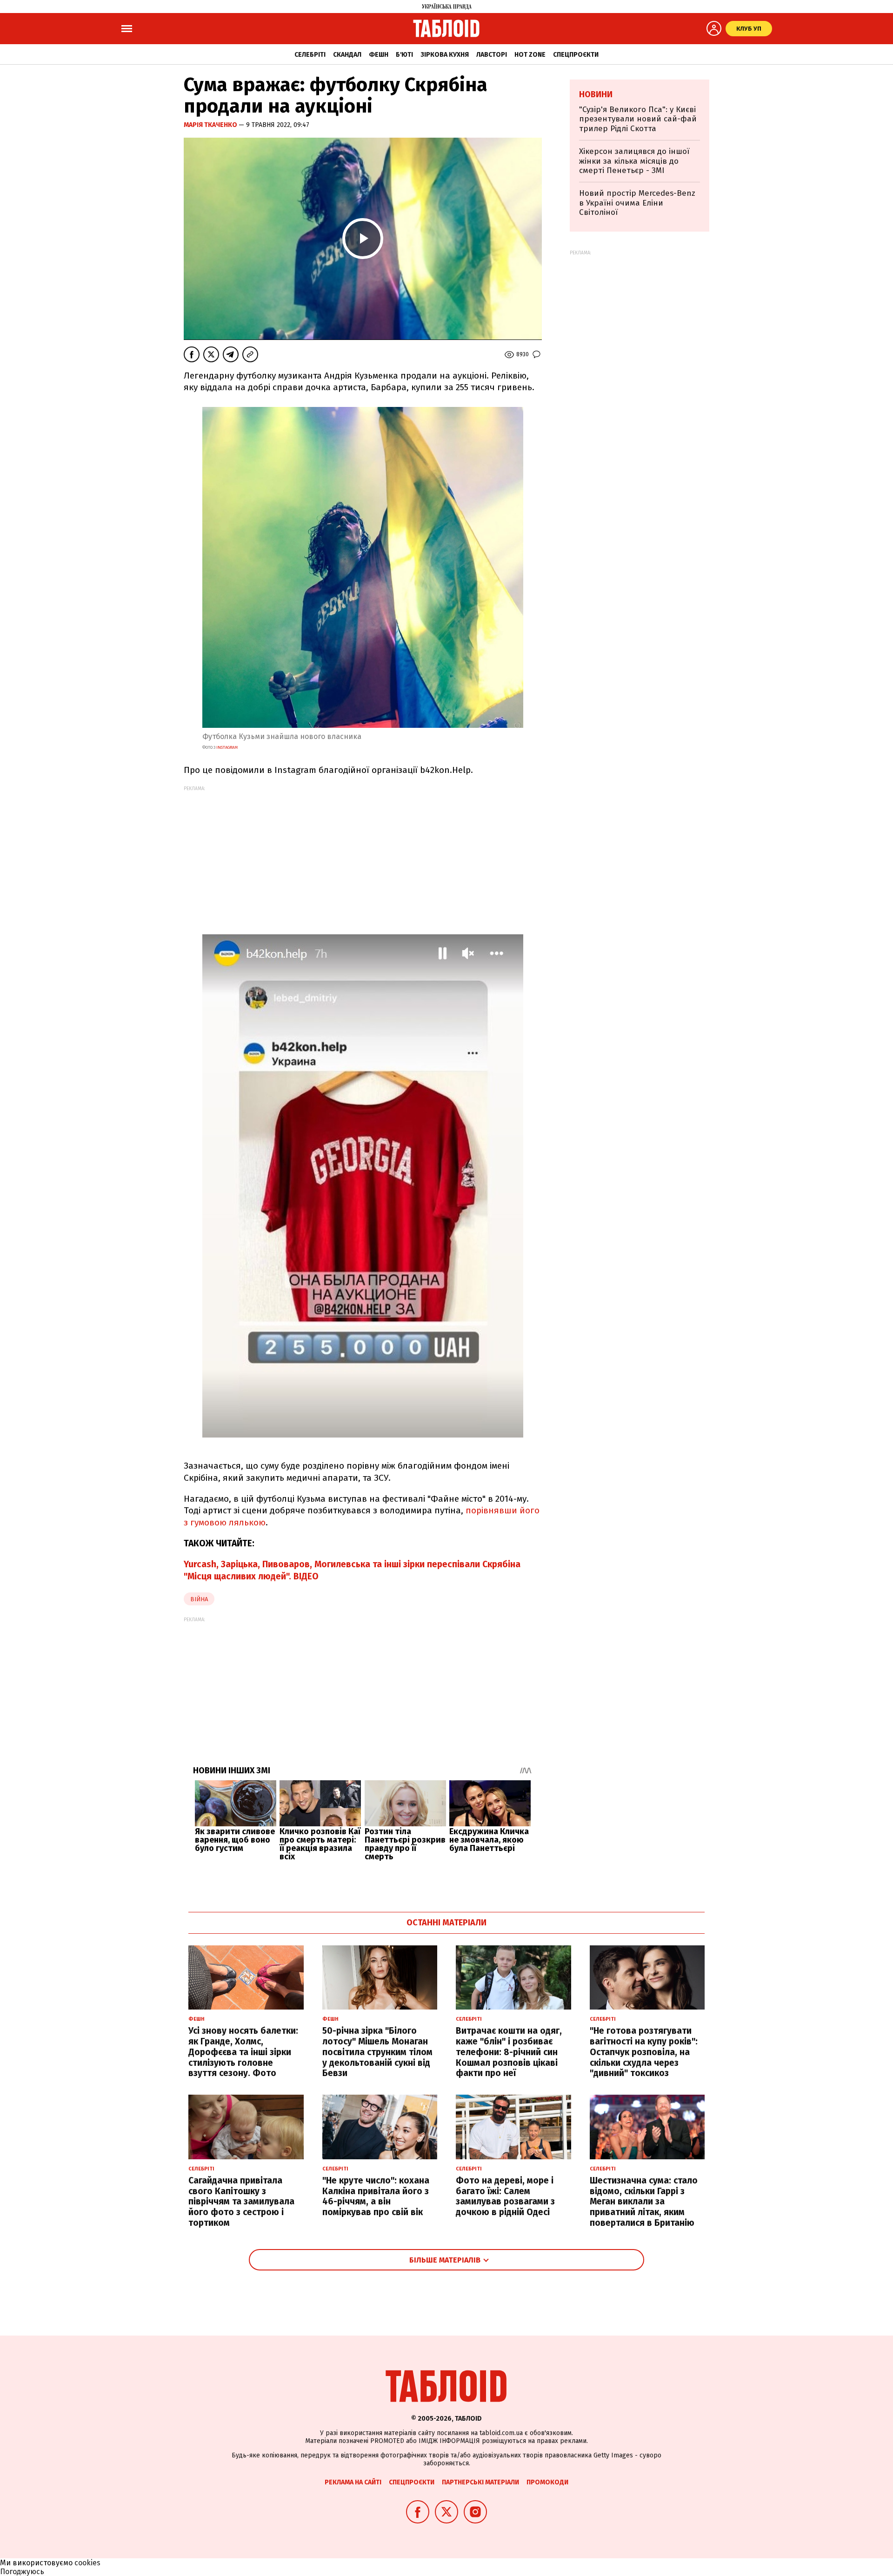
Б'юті (404, 55)
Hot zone (530, 55)
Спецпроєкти (576, 55)
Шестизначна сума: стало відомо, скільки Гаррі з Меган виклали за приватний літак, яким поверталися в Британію (644, 2202)
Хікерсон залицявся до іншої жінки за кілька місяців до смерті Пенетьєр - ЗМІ (634, 161)
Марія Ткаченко (211, 125)
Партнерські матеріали (480, 2482)
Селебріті (310, 55)
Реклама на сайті (353, 2482)
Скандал (347, 55)
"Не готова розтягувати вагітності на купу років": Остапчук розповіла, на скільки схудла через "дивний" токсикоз (644, 2052)
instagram (227, 747)
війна (199, 1599)
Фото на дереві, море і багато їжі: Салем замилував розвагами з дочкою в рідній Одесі (505, 2196)
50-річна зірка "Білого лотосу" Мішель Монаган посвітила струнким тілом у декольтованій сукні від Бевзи (377, 2052)
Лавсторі (492, 55)
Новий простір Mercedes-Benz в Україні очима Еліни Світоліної (637, 203)
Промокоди (547, 2482)
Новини (596, 94)
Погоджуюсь (22, 2572)
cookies (87, 2563)
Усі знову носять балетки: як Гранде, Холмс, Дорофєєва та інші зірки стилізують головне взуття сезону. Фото (243, 2052)
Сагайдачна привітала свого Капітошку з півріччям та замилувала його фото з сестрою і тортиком (241, 2202)
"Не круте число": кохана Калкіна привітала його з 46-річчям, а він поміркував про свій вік (376, 2196)
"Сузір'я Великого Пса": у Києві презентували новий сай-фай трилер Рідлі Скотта (638, 119)
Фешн (379, 55)
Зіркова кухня (445, 55)
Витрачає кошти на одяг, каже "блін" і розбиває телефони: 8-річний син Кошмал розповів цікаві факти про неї (509, 2052)
